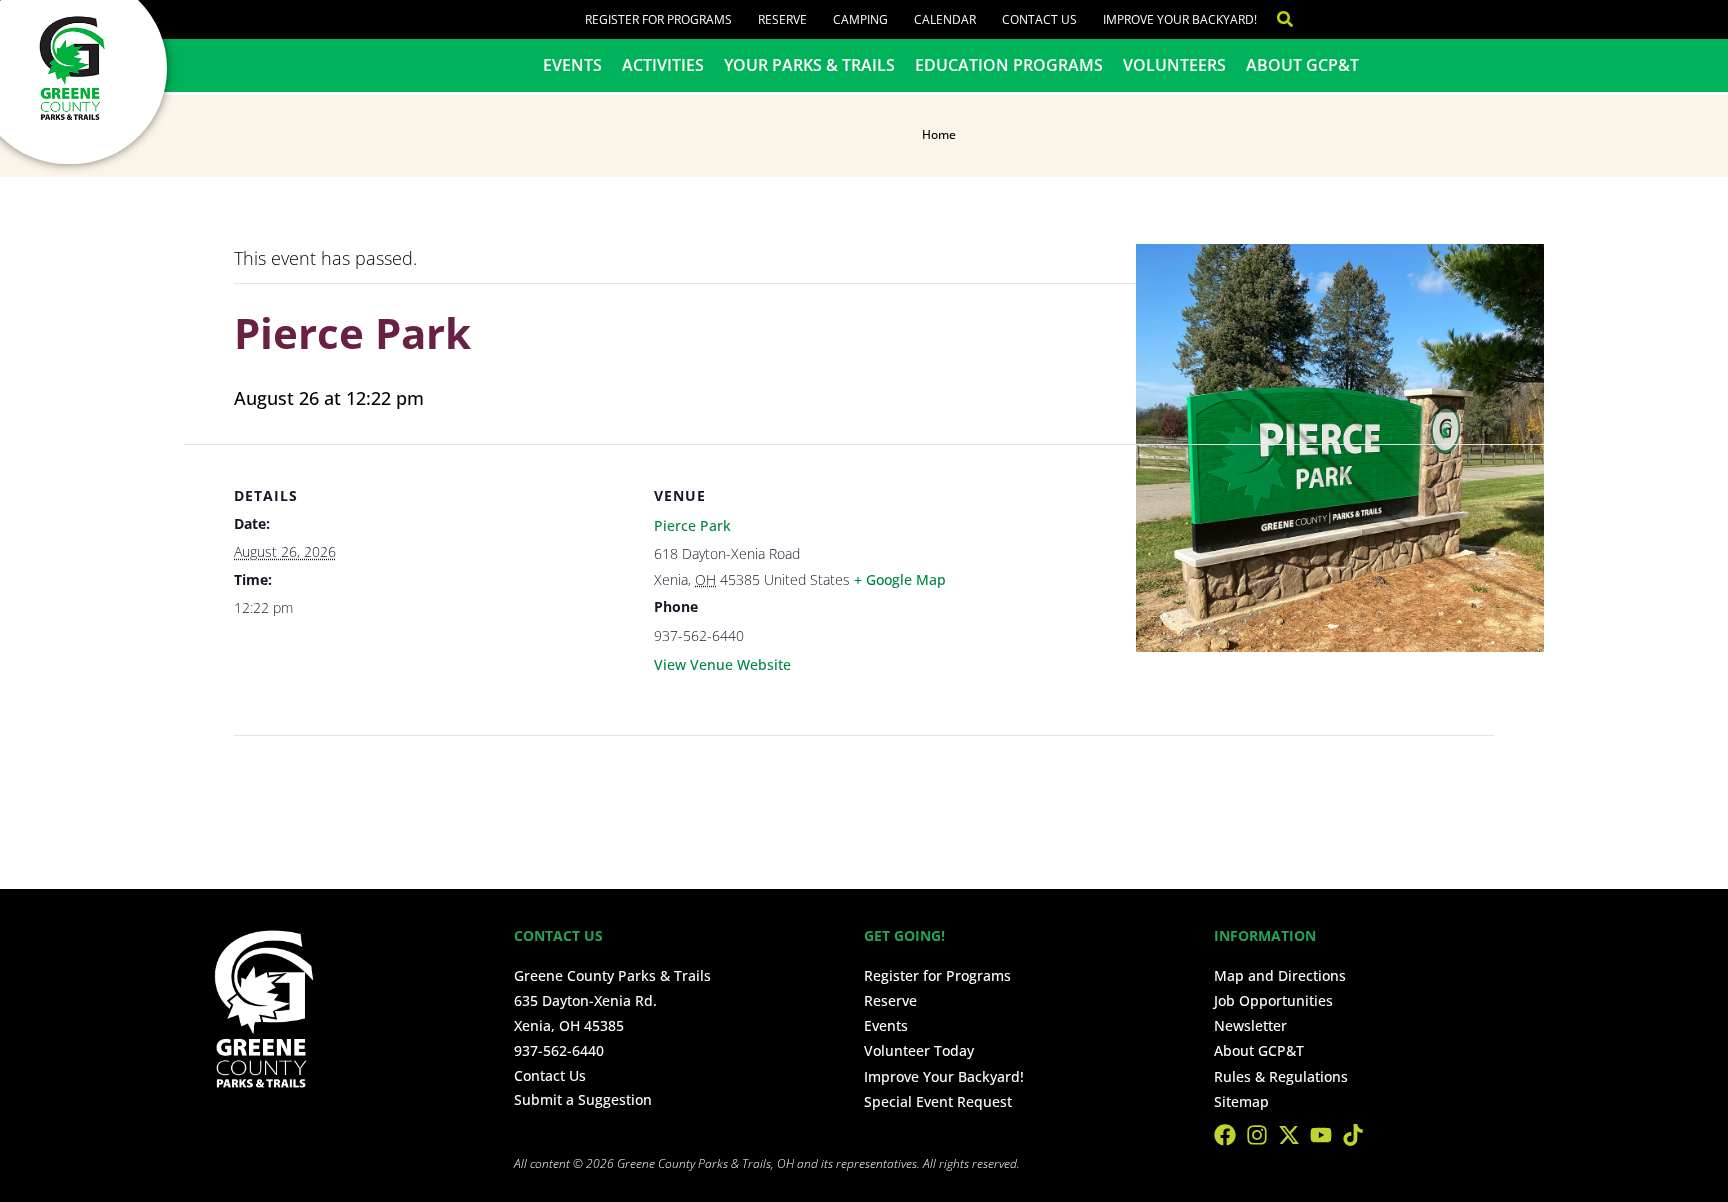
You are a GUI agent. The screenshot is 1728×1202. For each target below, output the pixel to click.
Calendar (945, 19)
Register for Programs (658, 19)
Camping (860, 19)
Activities (663, 65)
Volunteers (1174, 65)
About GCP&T (1302, 65)
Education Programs (1009, 65)
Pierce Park (692, 525)
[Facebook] (1225, 1135)
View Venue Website (722, 664)
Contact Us (1039, 19)
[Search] (1275, 19)
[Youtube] (1321, 1135)
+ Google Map (900, 579)
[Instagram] (1257, 1135)
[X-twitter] (1289, 1135)
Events (572, 65)
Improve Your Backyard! (1180, 19)
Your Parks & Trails (809, 65)
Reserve (782, 19)
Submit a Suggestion (583, 1099)
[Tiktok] (1353, 1135)
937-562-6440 (559, 1050)
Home (939, 134)
